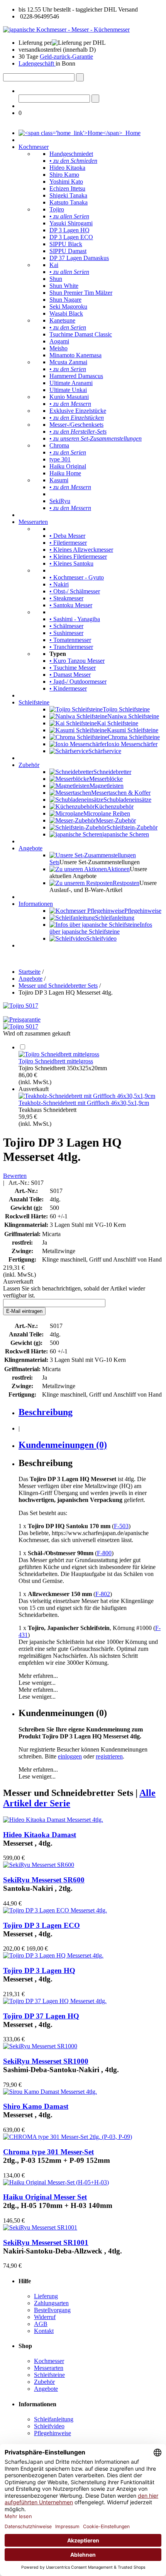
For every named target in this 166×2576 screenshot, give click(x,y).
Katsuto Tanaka (69, 202)
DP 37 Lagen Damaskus (79, 258)
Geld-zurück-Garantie (66, 57)
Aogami (59, 341)
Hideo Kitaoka (67, 168)
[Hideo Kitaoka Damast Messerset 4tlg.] (53, 1820)
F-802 (103, 1594)
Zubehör (29, 765)
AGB (41, 2324)
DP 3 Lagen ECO (71, 237)
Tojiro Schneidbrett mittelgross (56, 1061)
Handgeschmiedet (71, 154)
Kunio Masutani (69, 397)
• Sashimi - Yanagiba (75, 619)
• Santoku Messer (71, 605)
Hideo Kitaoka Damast (40, 1835)
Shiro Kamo (64, 175)
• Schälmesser (66, 626)
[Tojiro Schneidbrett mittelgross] (59, 1054)
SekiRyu (60, 501)
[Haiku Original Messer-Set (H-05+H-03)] (56, 2182)
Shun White (64, 286)
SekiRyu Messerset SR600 (44, 1880)
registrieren (109, 1756)
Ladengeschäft (37, 63)
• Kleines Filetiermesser (78, 557)
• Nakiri (59, 584)
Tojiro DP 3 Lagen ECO (41, 1925)
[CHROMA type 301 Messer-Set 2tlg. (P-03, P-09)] (68, 2137)
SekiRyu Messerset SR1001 (46, 2242)
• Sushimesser (66, 633)
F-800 (104, 1553)
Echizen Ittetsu (67, 188)
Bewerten (15, 1176)
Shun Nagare (65, 300)
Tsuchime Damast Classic (81, 334)
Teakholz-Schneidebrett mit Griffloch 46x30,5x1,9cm (84, 1103)
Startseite (30, 972)
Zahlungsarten (51, 2303)
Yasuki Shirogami (71, 223)
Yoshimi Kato (66, 182)
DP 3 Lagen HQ (69, 230)
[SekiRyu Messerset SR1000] (40, 2046)
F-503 (121, 1526)
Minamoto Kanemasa (75, 355)
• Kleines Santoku (71, 563)
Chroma (59, 445)
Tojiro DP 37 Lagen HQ (41, 2016)
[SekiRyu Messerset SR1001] (40, 2227)
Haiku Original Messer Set (45, 2197)
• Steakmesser (66, 598)
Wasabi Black (66, 313)
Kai (54, 265)
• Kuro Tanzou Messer (77, 661)
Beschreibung (46, 1412)
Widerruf (45, 2317)
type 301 (60, 459)
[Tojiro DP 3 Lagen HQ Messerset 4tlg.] (53, 1955)
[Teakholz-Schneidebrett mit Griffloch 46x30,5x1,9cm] (87, 1096)
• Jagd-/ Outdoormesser (78, 682)
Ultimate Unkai (68, 390)
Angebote (30, 848)
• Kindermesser (68, 688)
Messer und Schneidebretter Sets (58, 986)
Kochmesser (34, 147)
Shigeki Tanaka (68, 195)
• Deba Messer (67, 536)
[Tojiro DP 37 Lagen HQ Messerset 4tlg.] (55, 2001)
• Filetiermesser (68, 543)
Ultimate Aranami (71, 383)
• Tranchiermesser (71, 647)
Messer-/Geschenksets (76, 425)
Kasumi (59, 480)
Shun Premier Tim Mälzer (81, 293)
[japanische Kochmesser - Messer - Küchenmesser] (66, 30)
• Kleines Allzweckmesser (81, 550)
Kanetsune (62, 320)
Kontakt (44, 2331)
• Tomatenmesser (70, 640)
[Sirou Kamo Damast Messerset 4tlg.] (50, 2092)
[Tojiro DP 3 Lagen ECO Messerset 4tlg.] (55, 1910)
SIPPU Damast (68, 251)
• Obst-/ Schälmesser (75, 591)
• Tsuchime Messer (73, 668)
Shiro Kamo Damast (36, 2106)
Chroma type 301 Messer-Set (48, 2152)
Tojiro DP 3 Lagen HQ (39, 1970)
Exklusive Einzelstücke (78, 411)
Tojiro (57, 209)
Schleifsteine (34, 702)
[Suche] (80, 77)
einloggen (70, 1756)
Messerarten (33, 522)
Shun (56, 279)
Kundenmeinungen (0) (63, 1445)
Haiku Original (68, 466)
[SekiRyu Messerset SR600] (39, 1865)
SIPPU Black (66, 244)
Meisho (58, 348)
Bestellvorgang (52, 2310)
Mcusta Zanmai (68, 362)
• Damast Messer (70, 675)
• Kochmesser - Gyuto (77, 577)
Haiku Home (65, 473)
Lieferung (46, 2296)
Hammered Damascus (76, 376)
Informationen (36, 904)
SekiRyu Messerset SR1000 (46, 2061)
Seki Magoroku (68, 307)
